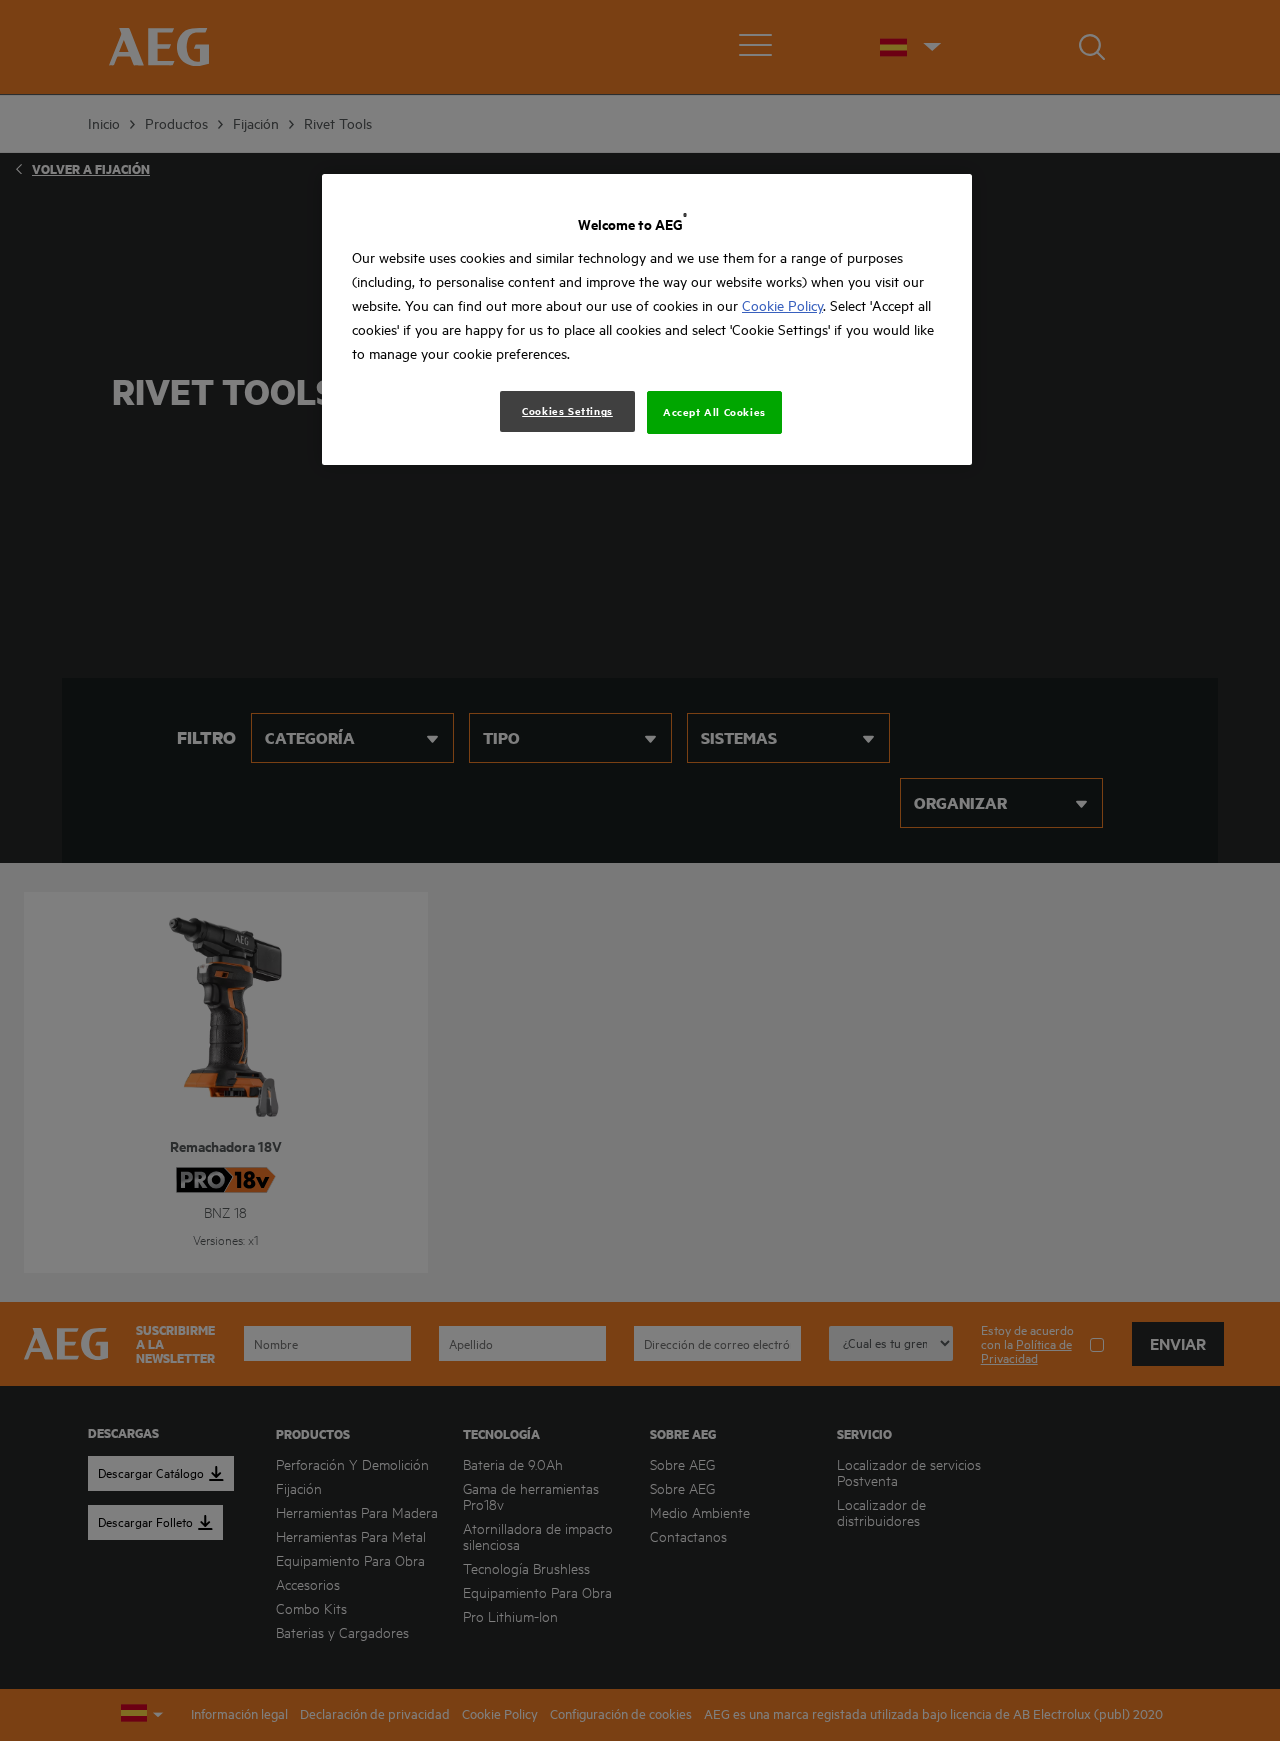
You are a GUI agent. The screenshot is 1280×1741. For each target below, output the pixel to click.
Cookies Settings (567, 411)
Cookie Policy (782, 305)
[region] (647, 319)
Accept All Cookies (714, 412)
